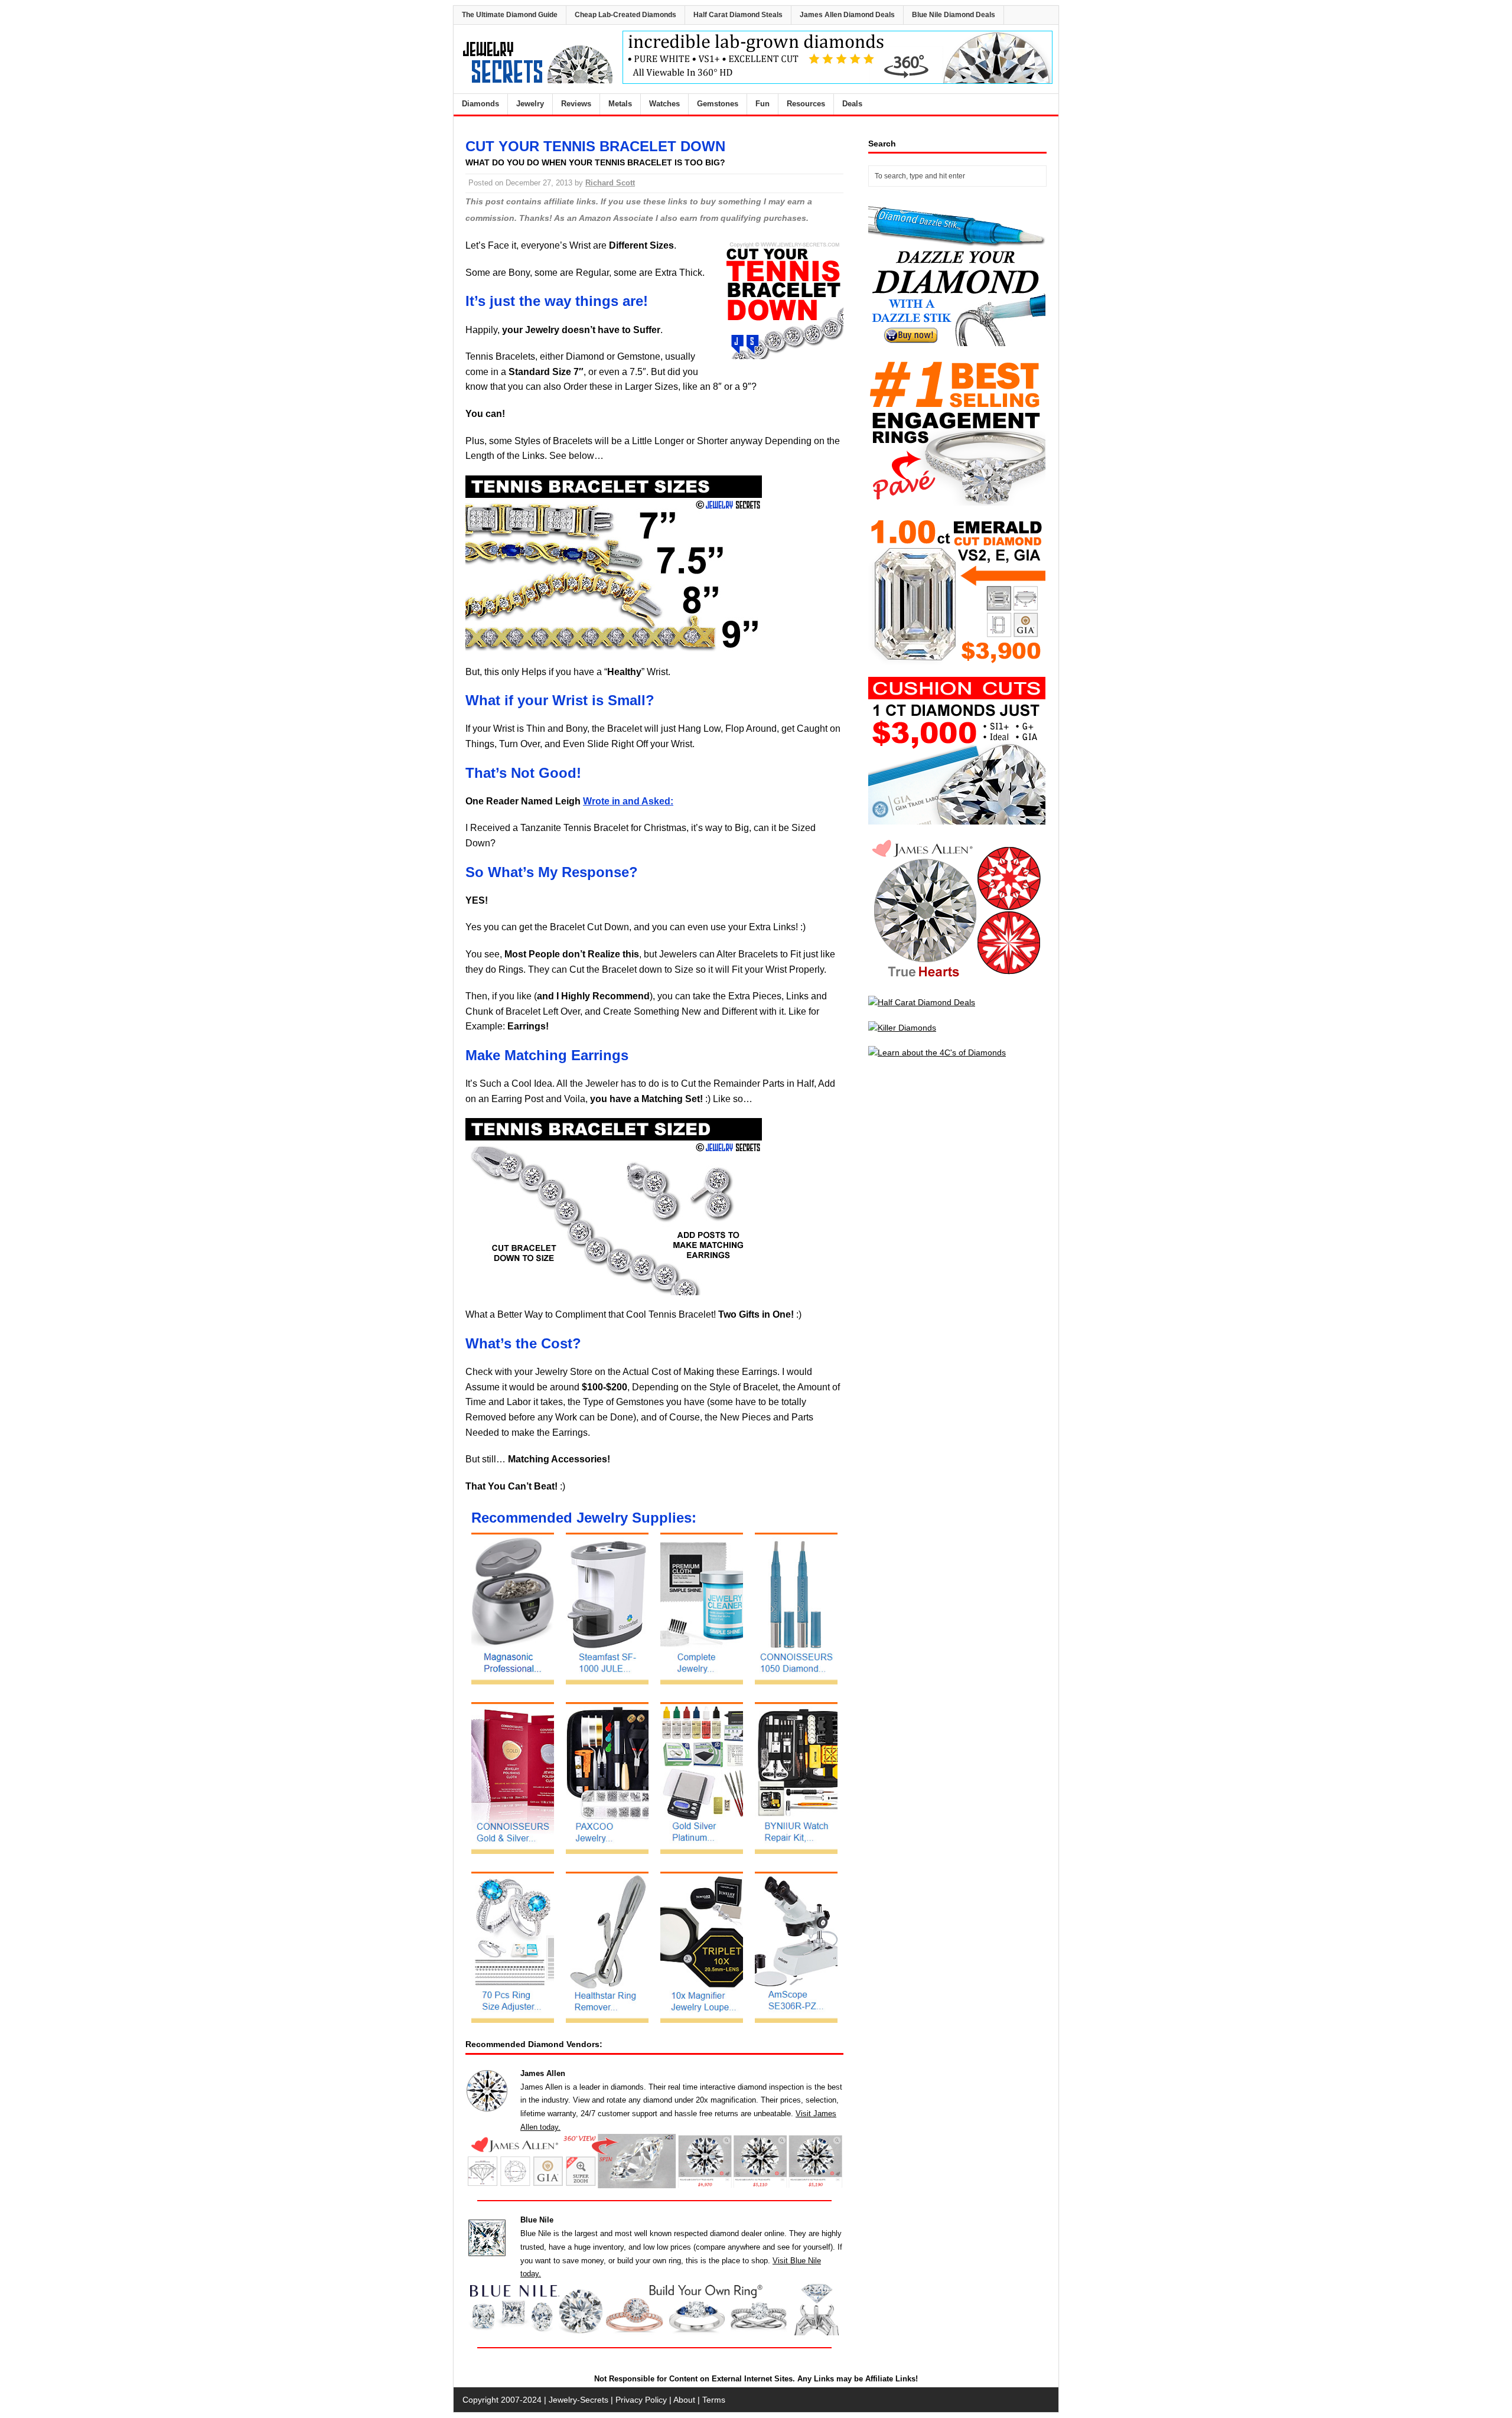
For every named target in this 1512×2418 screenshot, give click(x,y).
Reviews (576, 104)
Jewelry (530, 104)
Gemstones (718, 104)
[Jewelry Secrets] (538, 81)
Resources (806, 104)
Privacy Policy (641, 2400)
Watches (664, 104)
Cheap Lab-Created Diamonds (625, 15)
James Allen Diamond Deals (847, 15)
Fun (762, 104)
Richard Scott (610, 183)
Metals (620, 104)
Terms (714, 2400)
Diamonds (480, 104)
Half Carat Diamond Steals (738, 15)
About (684, 2400)
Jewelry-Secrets (579, 2400)
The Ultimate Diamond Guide (510, 15)
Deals (852, 104)
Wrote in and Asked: (628, 801)
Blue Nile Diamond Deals (954, 15)
